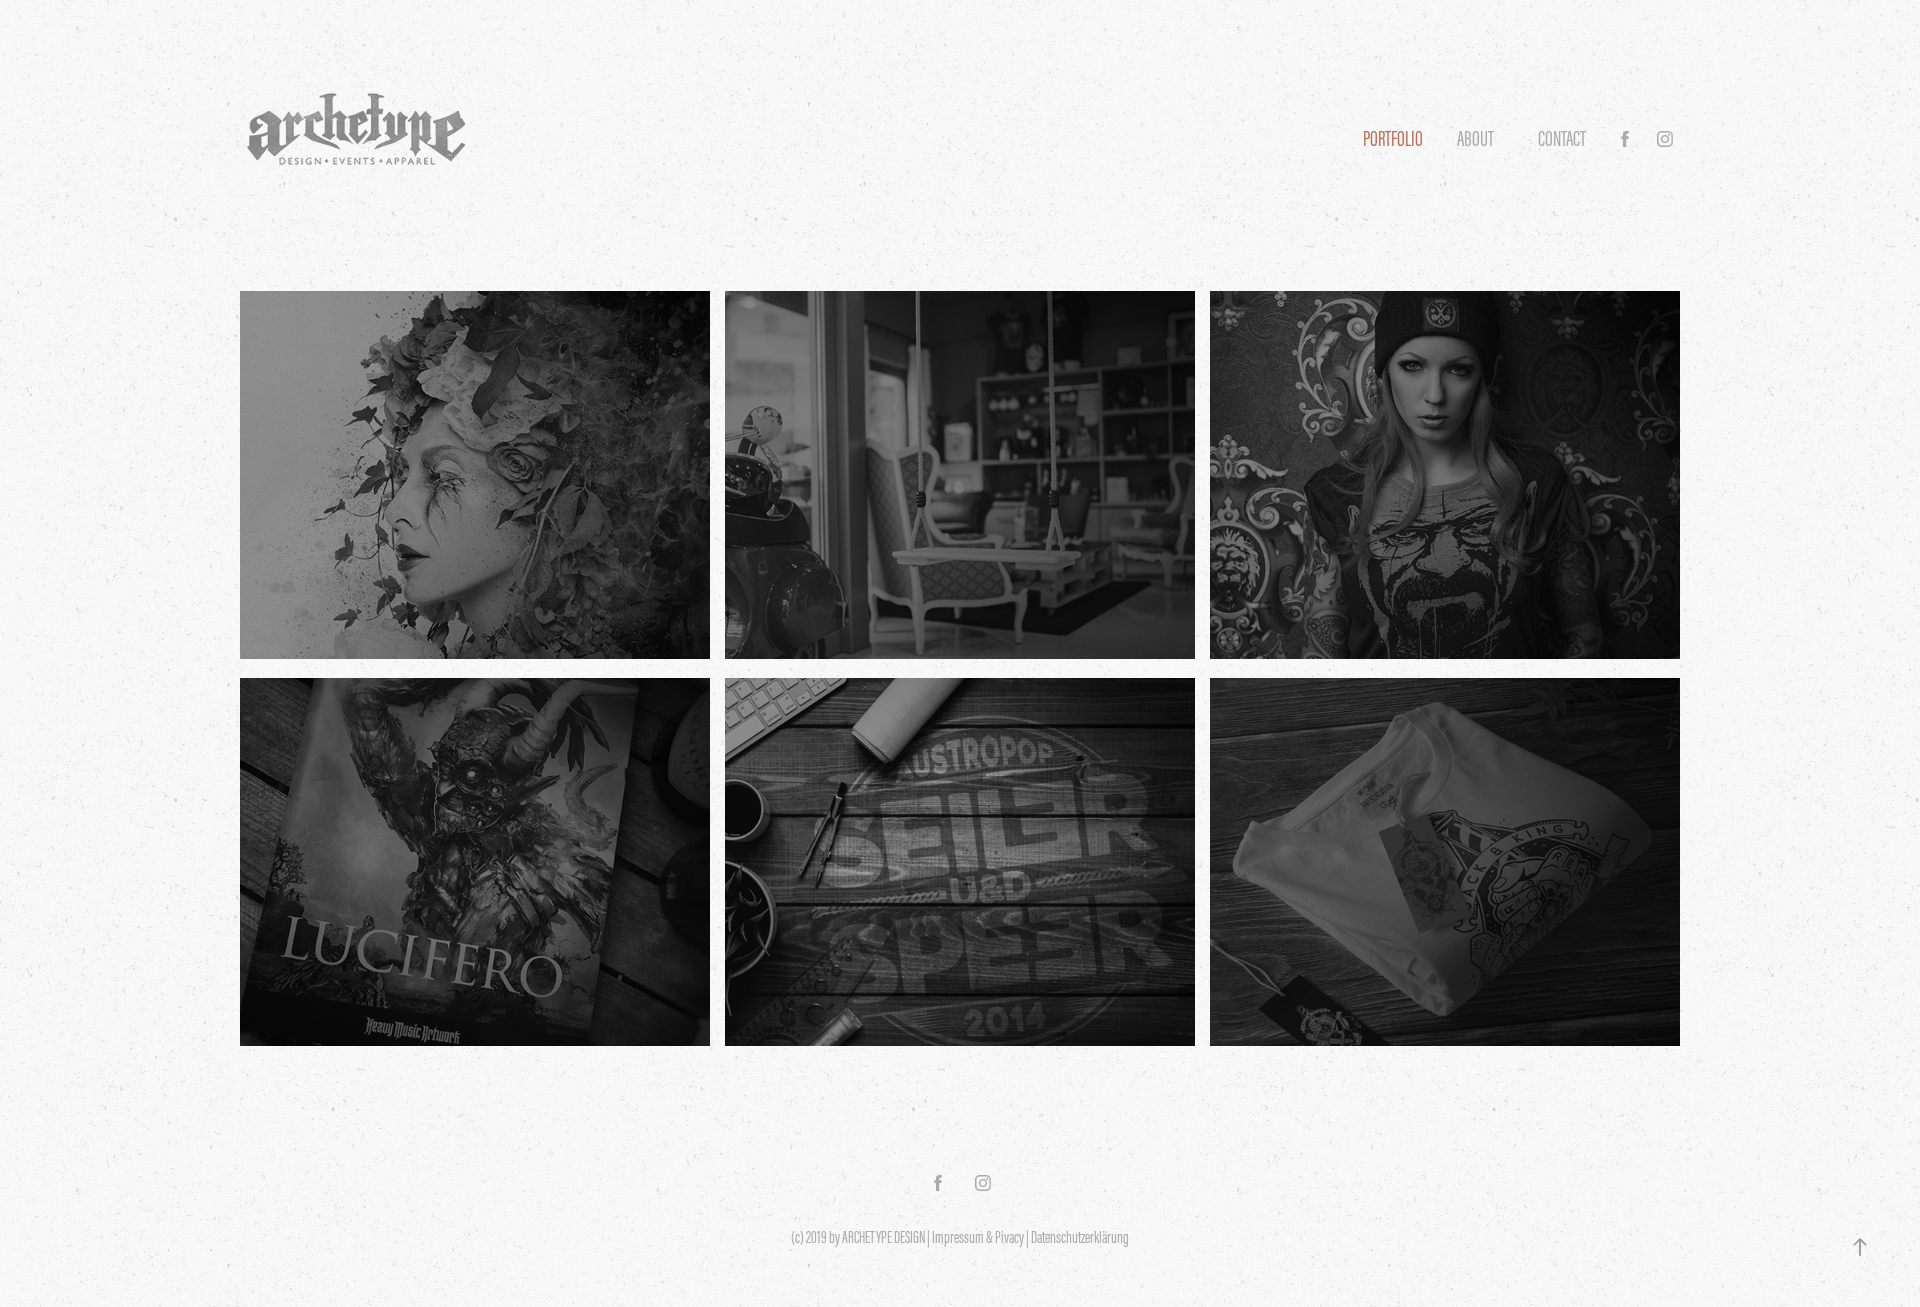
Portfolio (1393, 138)
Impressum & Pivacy (978, 1237)
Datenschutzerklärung (1080, 1237)
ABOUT (1475, 138)
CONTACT (1562, 138)
